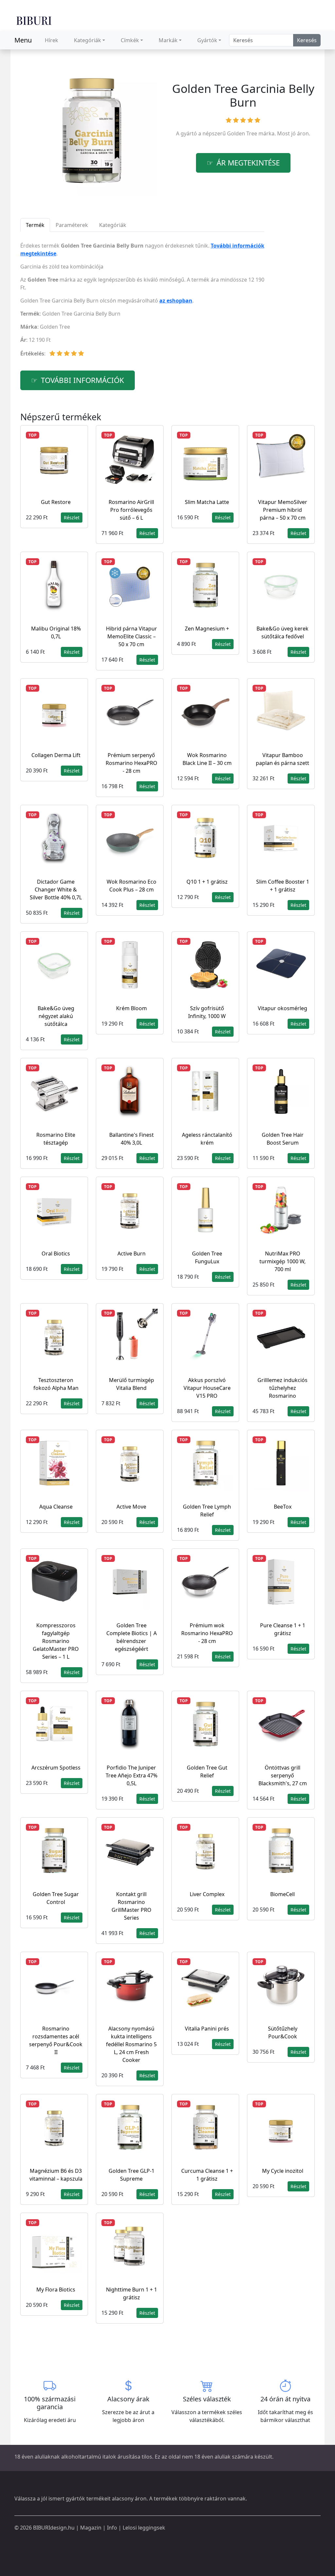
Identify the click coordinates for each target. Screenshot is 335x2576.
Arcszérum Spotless (56, 1768)
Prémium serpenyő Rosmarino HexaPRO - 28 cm (132, 763)
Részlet (72, 518)
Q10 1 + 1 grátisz (207, 882)
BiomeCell (282, 1894)
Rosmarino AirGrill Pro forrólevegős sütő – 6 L (131, 510)
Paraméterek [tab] (72, 225)
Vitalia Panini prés (207, 2029)
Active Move (131, 1507)
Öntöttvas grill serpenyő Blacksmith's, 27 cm (283, 1775)
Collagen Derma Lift (56, 755)
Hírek (52, 40)
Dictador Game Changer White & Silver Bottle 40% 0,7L (56, 890)
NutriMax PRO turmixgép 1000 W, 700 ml (282, 1261)
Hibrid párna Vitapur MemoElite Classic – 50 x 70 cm (132, 636)
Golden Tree (242, 133)
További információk (82, 380)
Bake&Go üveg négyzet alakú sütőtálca (56, 1016)
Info (112, 2528)
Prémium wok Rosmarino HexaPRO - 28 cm (207, 1633)
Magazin (91, 2528)
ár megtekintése (248, 163)
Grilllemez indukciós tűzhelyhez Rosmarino (282, 1388)
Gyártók (207, 40)
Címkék (130, 40)
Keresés (307, 40)
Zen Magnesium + (207, 629)
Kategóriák (88, 40)
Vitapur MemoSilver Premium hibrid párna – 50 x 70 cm (283, 510)
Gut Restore (56, 502)
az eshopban (176, 301)
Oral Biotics (56, 1253)
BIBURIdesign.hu (54, 2528)
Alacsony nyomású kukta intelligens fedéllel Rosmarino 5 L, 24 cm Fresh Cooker (131, 2044)
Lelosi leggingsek (144, 2528)
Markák (168, 40)
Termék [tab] (35, 225)
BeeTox (283, 1507)
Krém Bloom (132, 1008)
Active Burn (132, 1253)
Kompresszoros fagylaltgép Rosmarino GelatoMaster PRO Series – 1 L (56, 1641)
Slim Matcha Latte (207, 502)
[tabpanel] (142, 302)
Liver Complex (207, 1894)
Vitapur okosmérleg (282, 1008)
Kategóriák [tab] (113, 225)
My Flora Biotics (56, 2290)
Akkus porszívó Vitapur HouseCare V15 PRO (207, 1388)
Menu (23, 40)
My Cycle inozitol (283, 2171)
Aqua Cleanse (56, 1507)
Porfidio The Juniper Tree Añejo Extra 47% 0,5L (132, 1775)
